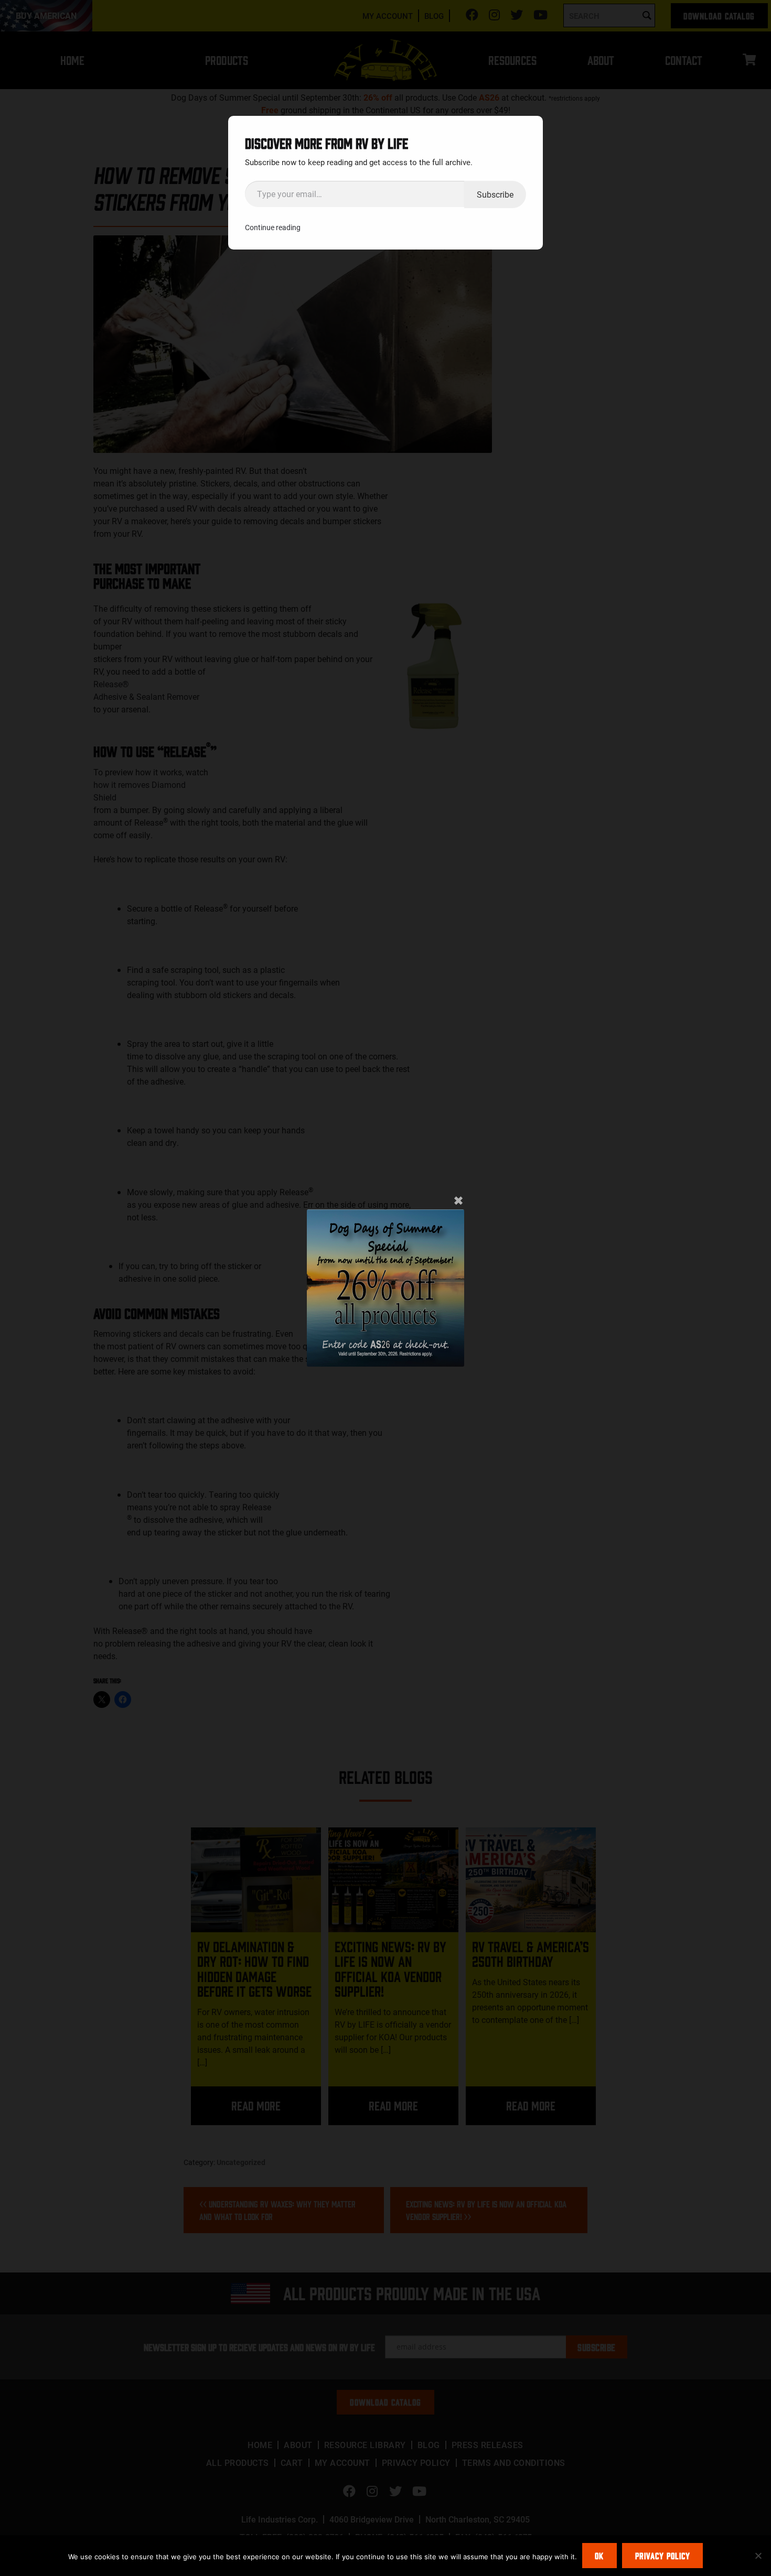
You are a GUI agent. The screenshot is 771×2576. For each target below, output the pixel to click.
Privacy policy (663, 2556)
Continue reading (273, 227)
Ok (599, 2556)
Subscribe (495, 194)
